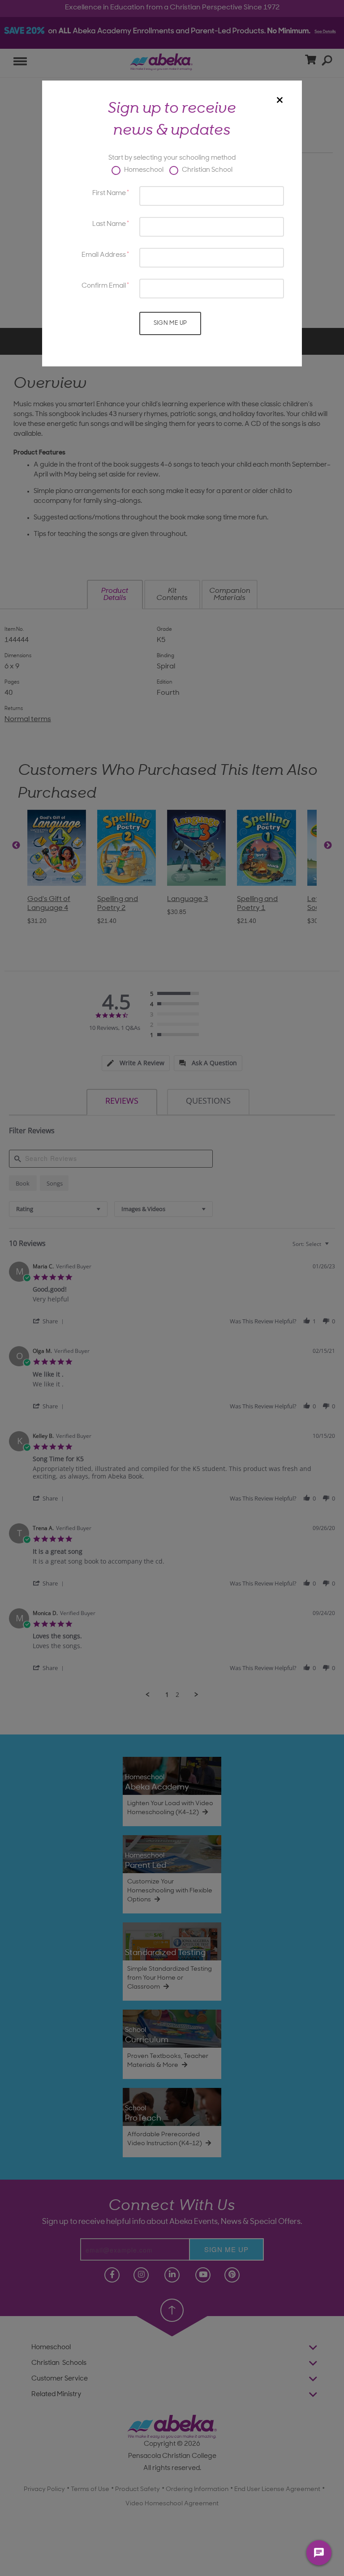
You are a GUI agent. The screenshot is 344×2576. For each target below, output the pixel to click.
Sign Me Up (170, 323)
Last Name (109, 224)
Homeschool (143, 170)
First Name (109, 193)
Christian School (206, 170)
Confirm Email (104, 286)
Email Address (104, 255)
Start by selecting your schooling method (172, 158)
